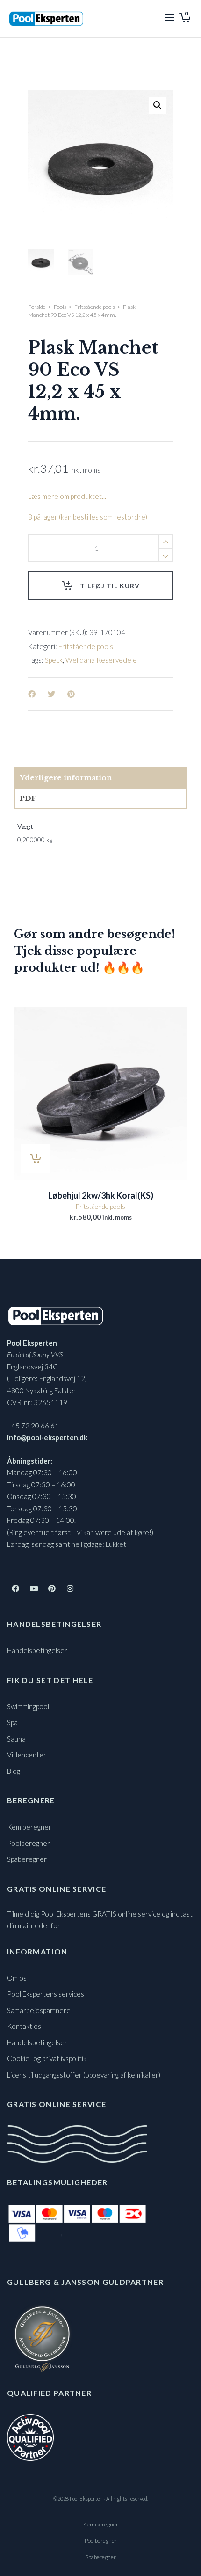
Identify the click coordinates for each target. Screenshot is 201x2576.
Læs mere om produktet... (67, 496)
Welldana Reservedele (101, 660)
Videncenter (27, 1755)
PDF (28, 798)
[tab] (100, 778)
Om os (17, 1978)
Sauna (16, 1739)
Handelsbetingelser (37, 1650)
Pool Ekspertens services (46, 1994)
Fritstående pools (95, 307)
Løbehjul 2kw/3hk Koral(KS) (101, 1195)
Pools (60, 307)
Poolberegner (29, 1843)
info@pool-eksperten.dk (47, 1437)
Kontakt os (24, 2026)
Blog (14, 1771)
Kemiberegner (29, 1827)
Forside (37, 307)
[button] (158, 105)
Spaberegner (27, 1859)
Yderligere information (66, 778)
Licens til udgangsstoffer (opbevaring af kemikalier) (84, 2075)
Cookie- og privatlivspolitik (47, 2058)
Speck (54, 660)
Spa (12, 1722)
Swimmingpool (28, 1706)
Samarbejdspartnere (39, 2010)
